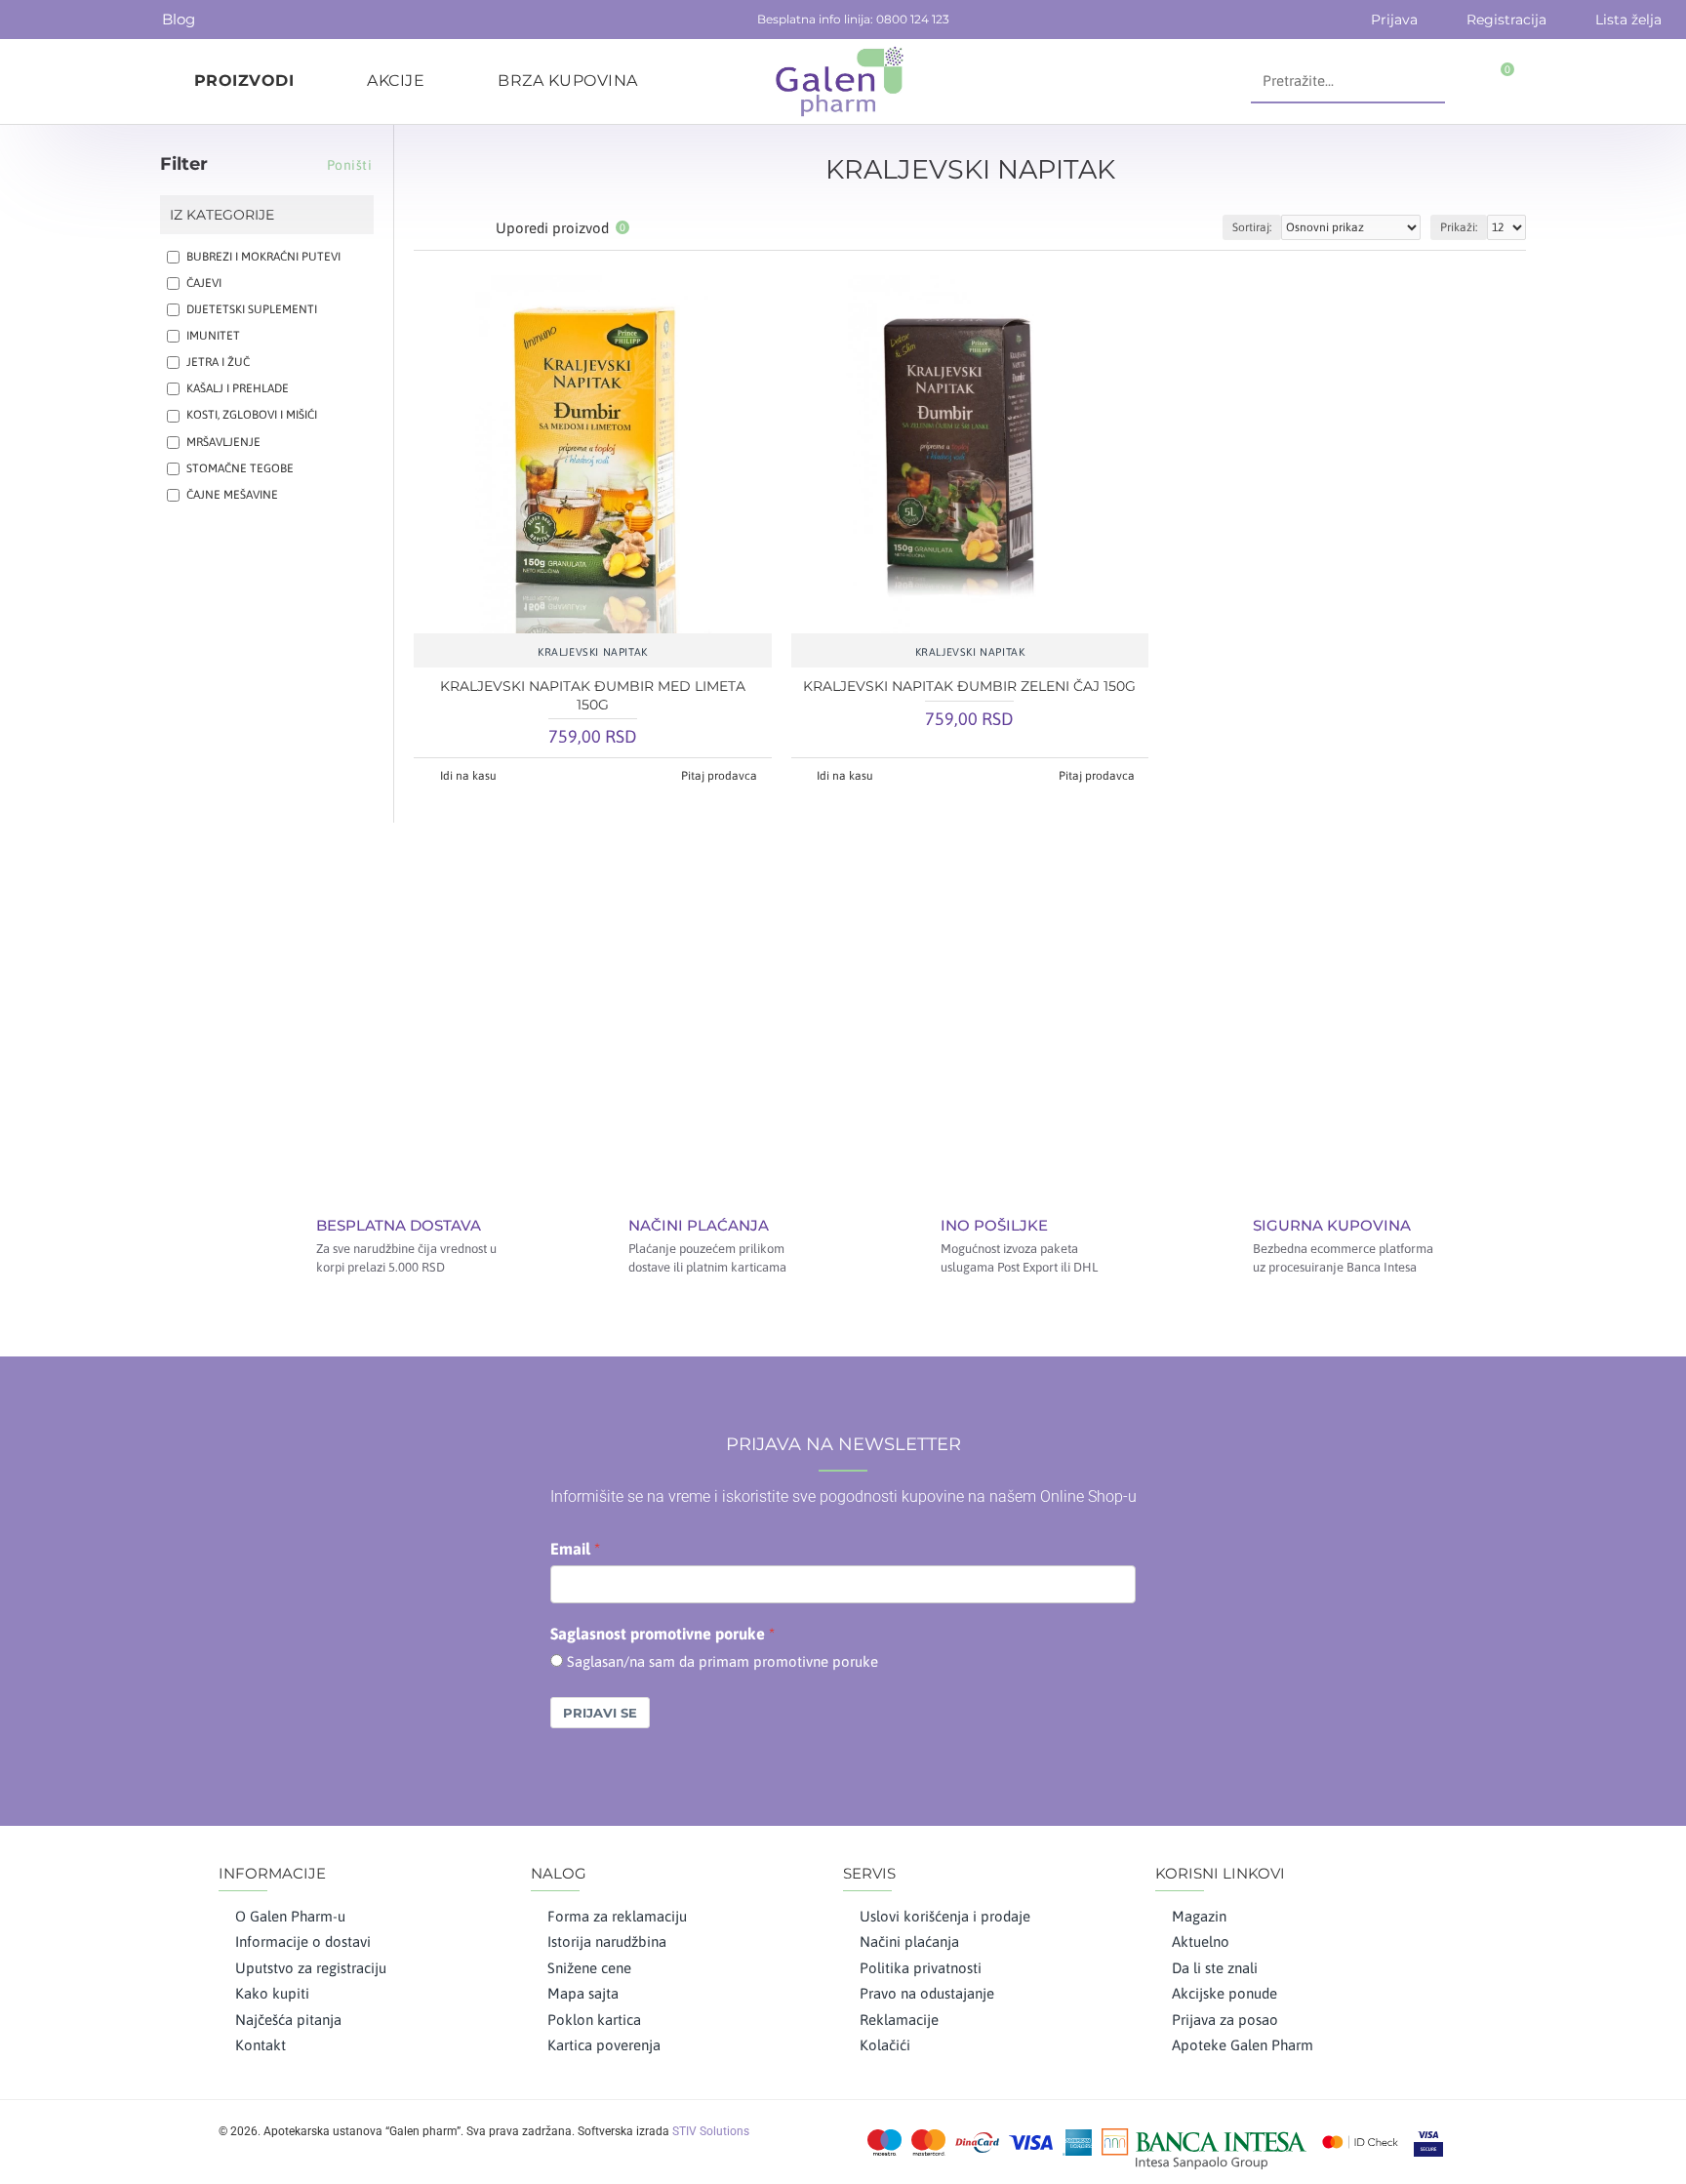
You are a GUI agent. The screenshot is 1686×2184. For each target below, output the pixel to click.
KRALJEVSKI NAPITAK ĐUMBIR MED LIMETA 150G (593, 695)
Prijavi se (600, 1713)
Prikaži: (1459, 227)
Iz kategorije (222, 215)
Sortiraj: (1252, 227)
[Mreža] (426, 228)
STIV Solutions (711, 2131)
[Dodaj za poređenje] (651, 624)
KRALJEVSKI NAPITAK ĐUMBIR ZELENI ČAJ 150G (969, 686)
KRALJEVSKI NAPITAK (593, 652)
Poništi (350, 165)
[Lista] (450, 228)
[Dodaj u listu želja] (592, 624)
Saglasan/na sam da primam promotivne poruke (723, 1661)
